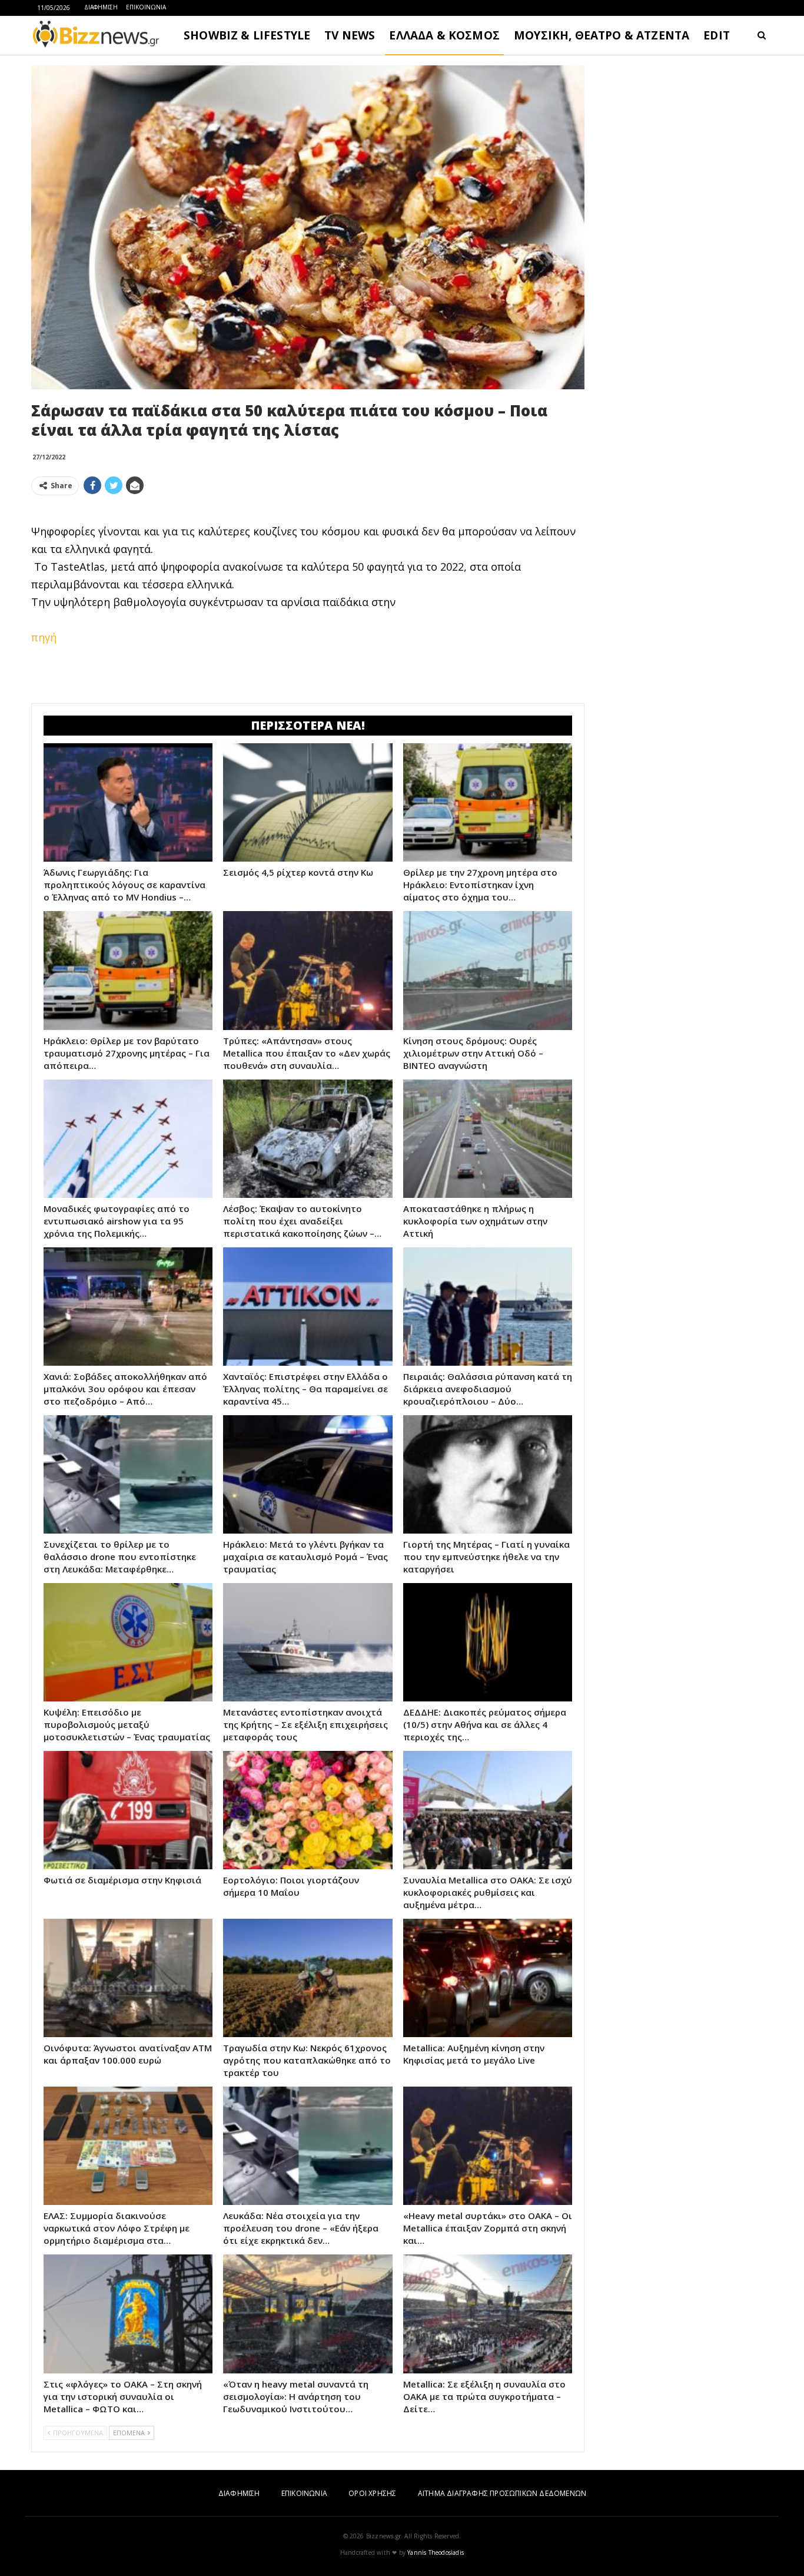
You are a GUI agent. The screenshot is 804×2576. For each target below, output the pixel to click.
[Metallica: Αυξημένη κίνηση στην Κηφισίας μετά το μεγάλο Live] (488, 1978)
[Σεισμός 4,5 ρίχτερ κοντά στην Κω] (308, 802)
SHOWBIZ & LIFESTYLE (247, 35)
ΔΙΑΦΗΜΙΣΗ (101, 7)
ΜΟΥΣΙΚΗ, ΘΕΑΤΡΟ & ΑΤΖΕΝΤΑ (602, 35)
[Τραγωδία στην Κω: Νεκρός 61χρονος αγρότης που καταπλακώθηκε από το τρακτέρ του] (308, 1978)
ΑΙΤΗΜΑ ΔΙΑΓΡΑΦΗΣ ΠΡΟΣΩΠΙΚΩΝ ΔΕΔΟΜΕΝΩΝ (502, 2493)
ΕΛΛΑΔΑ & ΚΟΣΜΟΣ (444, 35)
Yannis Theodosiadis (436, 2552)
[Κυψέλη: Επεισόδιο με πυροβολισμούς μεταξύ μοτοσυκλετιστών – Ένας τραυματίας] (128, 1642)
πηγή (44, 637)
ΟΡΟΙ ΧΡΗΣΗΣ (372, 2493)
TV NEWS (350, 35)
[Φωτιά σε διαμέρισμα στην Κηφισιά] (128, 1810)
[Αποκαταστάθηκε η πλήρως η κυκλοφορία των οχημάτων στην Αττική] (488, 1139)
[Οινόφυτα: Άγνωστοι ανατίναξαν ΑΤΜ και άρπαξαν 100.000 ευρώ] (128, 1978)
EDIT (717, 35)
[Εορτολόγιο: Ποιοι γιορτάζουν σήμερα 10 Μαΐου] (308, 1810)
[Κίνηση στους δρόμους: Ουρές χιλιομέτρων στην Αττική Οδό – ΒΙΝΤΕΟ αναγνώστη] (488, 970)
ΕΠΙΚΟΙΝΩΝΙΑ (146, 7)
